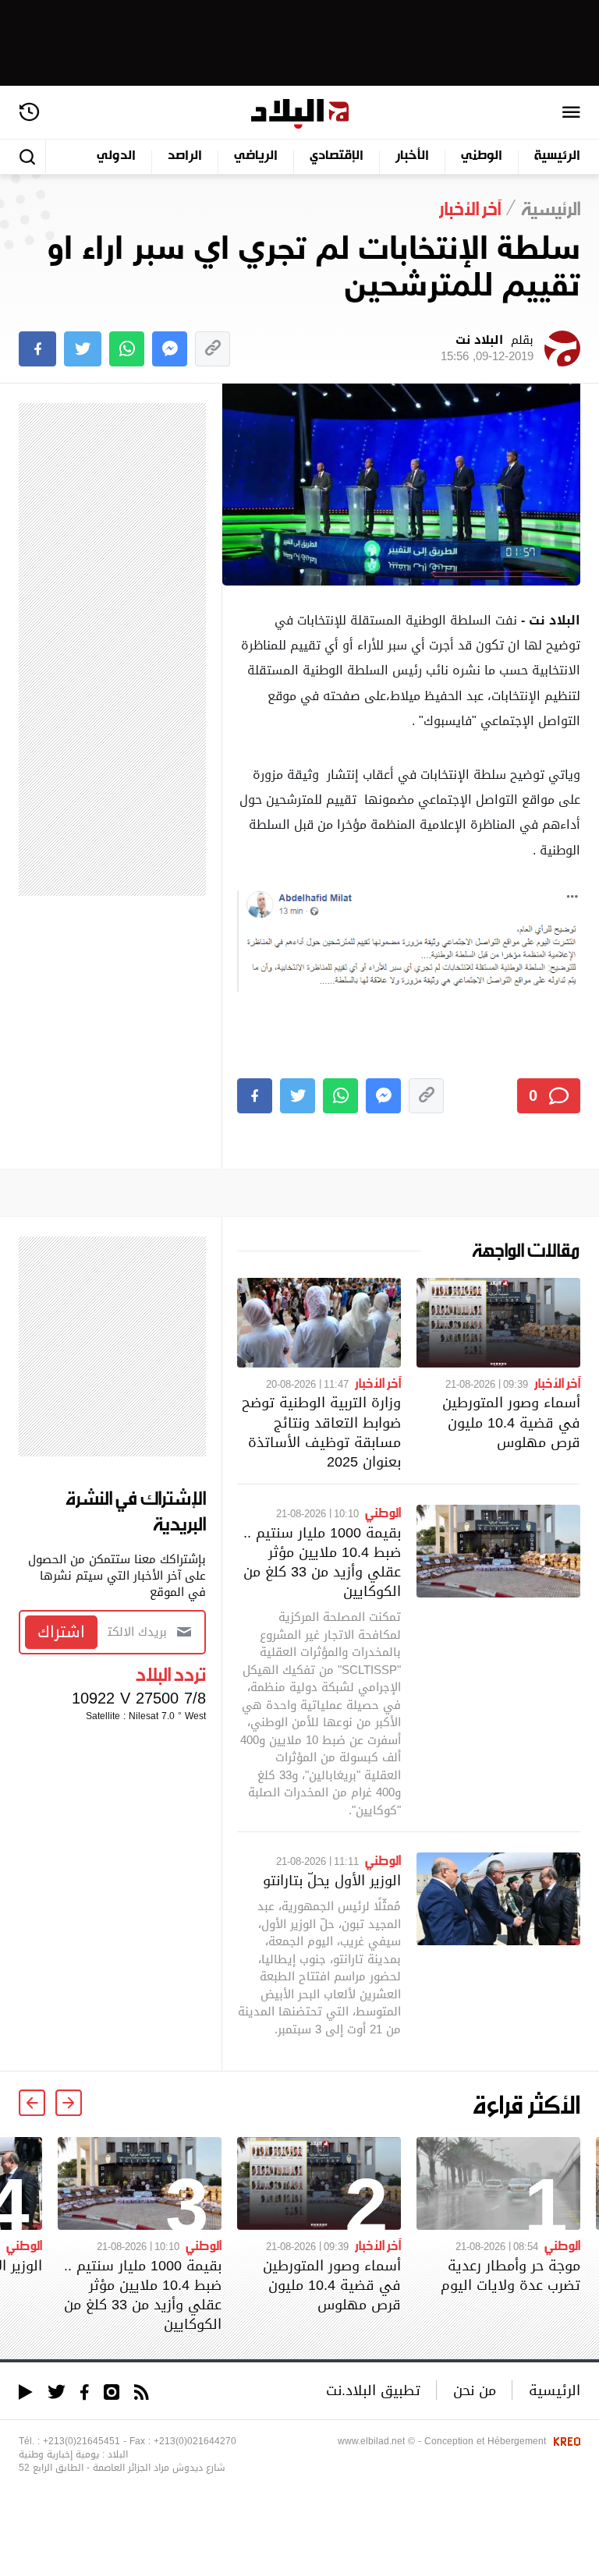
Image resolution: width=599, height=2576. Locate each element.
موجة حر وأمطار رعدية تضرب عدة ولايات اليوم (510, 2275)
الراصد (185, 156)
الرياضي (256, 156)
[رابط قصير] (213, 349)
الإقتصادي (337, 156)
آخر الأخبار (557, 1382)
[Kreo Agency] (565, 2441)
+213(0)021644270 (195, 2441)
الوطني (482, 156)
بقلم (487, 349)
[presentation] (69, 2103)
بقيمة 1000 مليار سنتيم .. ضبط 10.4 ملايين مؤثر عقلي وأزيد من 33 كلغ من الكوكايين (322, 1562)
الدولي (116, 156)
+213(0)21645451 (82, 2441)
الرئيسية (557, 156)
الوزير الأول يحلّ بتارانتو (332, 1880)
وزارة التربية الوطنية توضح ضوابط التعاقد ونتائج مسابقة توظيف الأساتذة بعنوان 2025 (321, 1432)
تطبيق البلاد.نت (373, 2390)
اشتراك (61, 1632)
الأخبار (412, 156)
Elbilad (300, 114)
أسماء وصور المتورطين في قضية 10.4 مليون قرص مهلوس (511, 1422)
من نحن (475, 2390)
